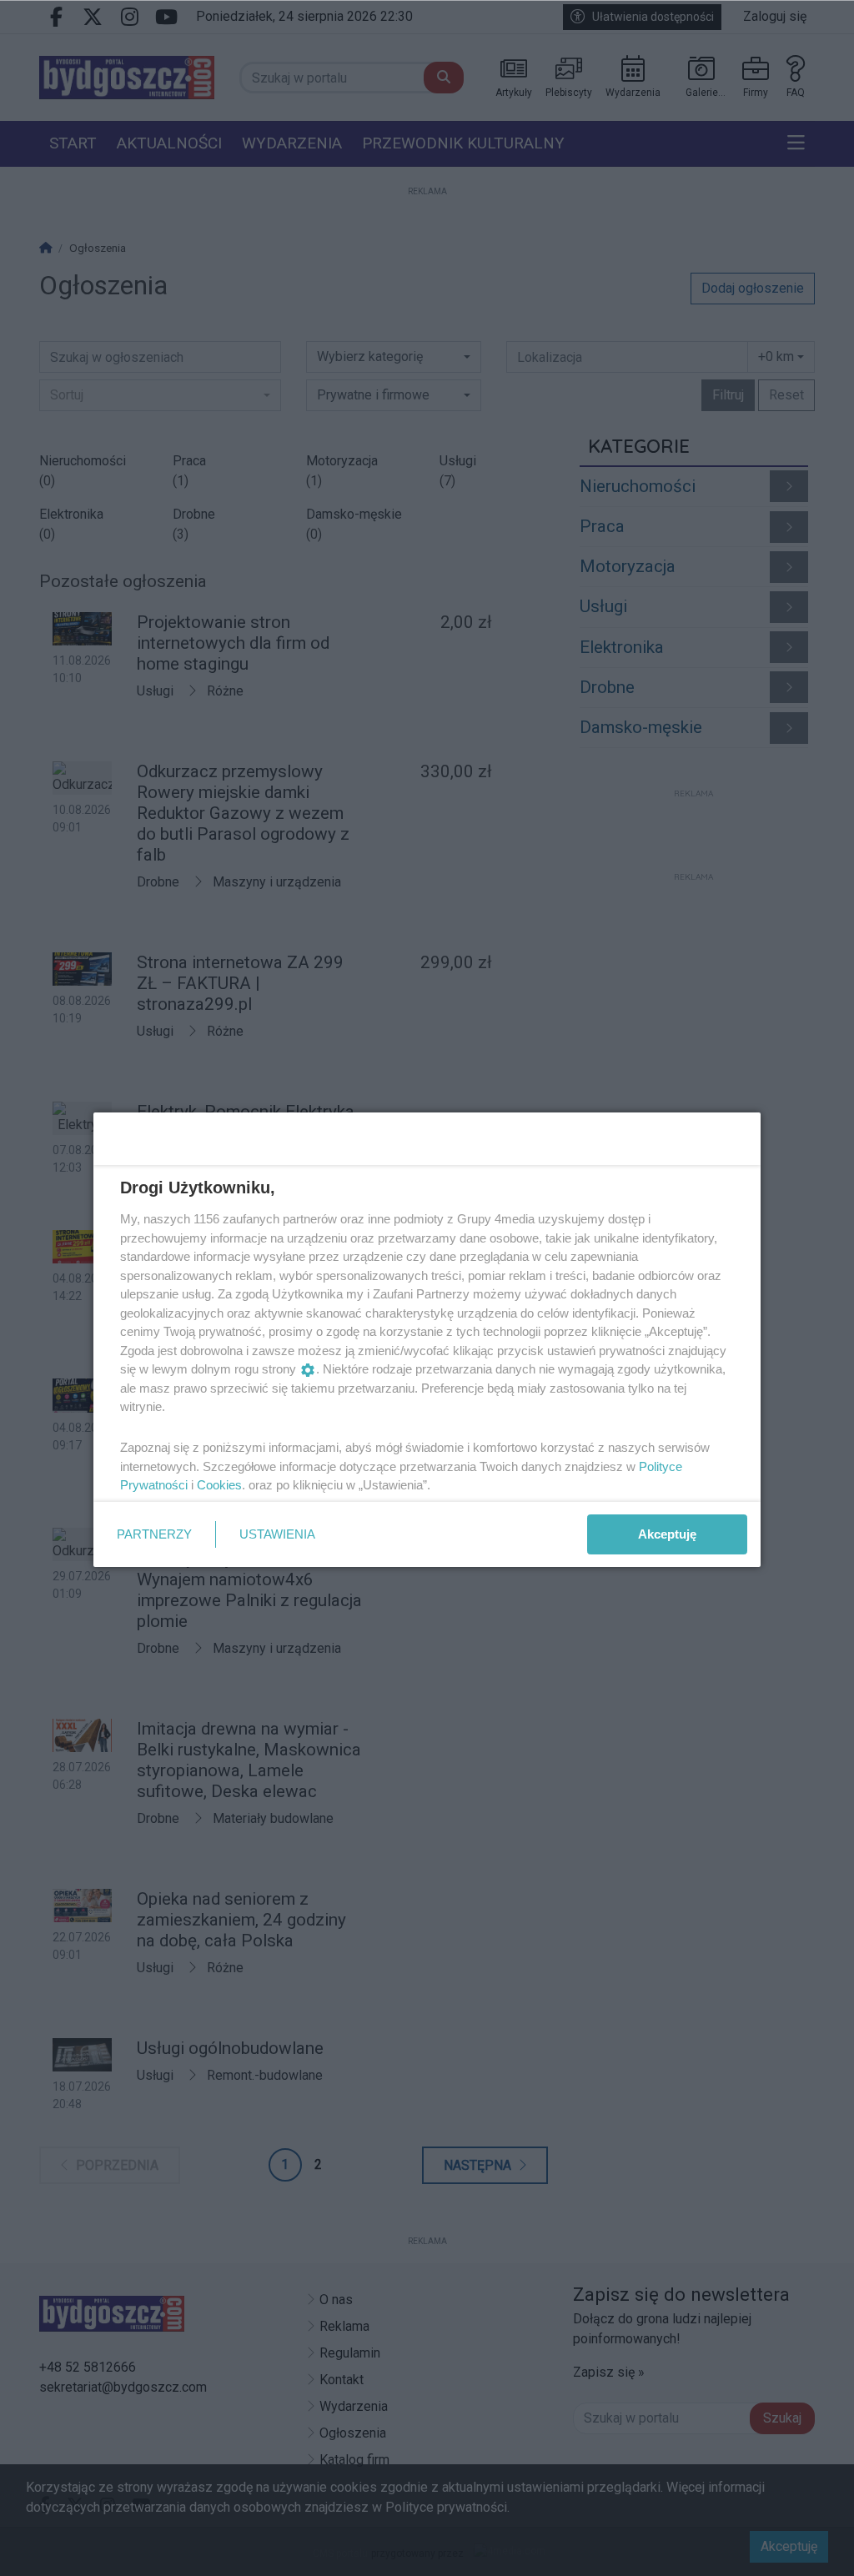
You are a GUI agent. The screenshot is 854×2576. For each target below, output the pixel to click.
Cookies (219, 1485)
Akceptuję (667, 1534)
